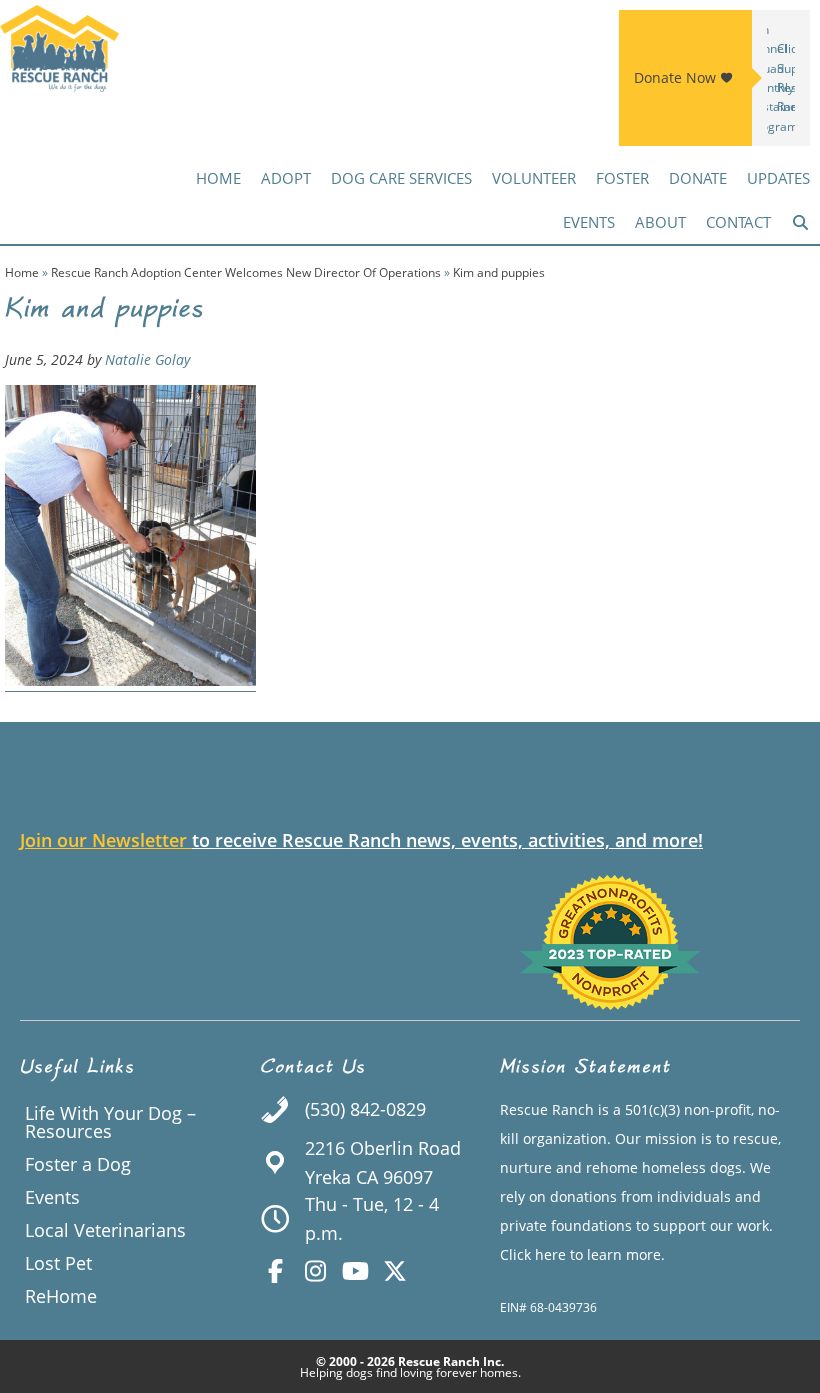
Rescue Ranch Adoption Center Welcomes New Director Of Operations (246, 272)
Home (22, 272)
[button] (800, 222)
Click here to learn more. (582, 1254)
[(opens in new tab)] (610, 1003)
